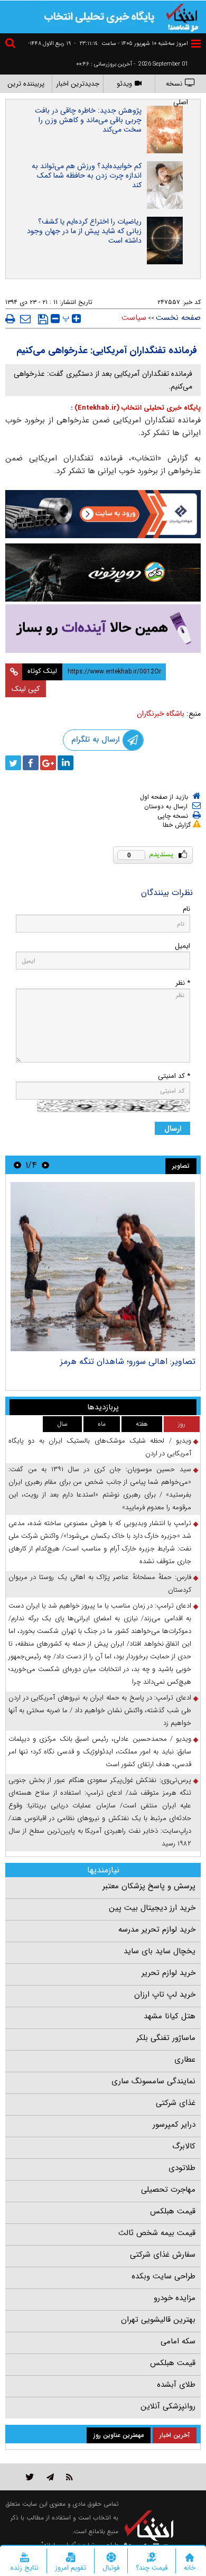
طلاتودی (182, 2168)
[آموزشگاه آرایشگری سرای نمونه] (103, 629)
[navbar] (196, 44)
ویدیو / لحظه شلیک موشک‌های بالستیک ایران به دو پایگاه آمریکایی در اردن (100, 1447)
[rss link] (69, 2477)
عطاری (185, 2060)
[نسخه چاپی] (10, 319)
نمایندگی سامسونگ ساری (153, 2081)
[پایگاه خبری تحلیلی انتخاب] (182, 16)
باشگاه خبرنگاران (161, 714)
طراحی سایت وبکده (163, 2276)
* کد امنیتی (174, 1076)
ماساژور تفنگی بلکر (166, 2038)
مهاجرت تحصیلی (168, 2190)
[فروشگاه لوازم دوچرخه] (103, 572)
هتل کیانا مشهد (170, 2016)
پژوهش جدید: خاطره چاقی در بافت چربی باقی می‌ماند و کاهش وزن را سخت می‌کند (88, 120)
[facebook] (31, 763)
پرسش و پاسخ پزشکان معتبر (149, 1886)
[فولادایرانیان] (103, 514)
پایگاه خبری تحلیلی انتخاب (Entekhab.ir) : (136, 408)
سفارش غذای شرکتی (163, 2255)
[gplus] (48, 763)
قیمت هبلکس (173, 2211)
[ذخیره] (43, 319)
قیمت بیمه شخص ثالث (157, 2233)
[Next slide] (17, 1165)
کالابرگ (184, 2146)
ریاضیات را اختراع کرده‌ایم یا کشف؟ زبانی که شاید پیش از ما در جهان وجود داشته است (84, 231)
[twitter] (13, 763)
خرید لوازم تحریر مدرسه (157, 1929)
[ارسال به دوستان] (25, 319)
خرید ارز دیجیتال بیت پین (152, 1908)
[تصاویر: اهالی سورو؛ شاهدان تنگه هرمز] (103, 1267)
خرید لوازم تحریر (168, 1973)
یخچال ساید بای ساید (160, 1951)
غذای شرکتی (176, 2103)
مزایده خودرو (175, 2298)
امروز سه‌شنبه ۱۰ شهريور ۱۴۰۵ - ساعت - (131, 44)
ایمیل (182, 946)
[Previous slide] (45, 1165)
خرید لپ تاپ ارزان (165, 1995)
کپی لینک (26, 689)
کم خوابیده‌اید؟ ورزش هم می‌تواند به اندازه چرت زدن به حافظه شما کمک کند (87, 176)
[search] (12, 45)
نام (186, 909)
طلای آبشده (176, 2385)
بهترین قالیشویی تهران (158, 2320)
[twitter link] (30, 2477)
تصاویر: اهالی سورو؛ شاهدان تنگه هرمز (128, 1361)
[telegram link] (50, 2477)
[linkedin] (65, 763)
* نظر (183, 983)
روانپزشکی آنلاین (168, 2406)
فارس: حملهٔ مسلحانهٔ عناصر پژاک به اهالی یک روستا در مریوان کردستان (100, 1584)
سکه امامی (178, 2341)
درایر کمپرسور (174, 2125)
